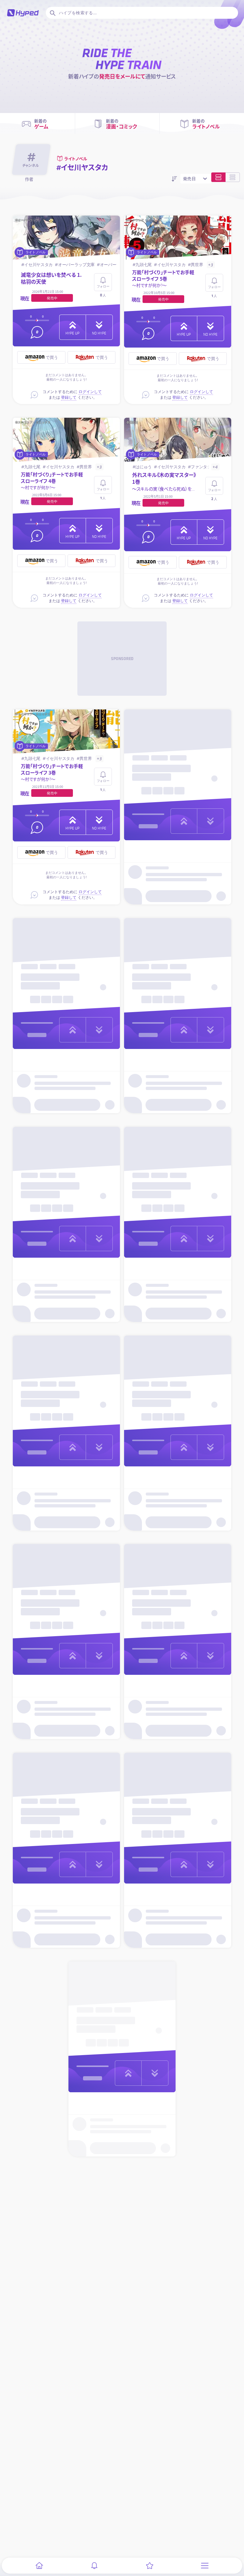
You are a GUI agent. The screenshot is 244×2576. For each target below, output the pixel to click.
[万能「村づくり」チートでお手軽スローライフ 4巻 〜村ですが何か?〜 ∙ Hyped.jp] (67, 440)
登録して (69, 397)
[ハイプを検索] (52, 13)
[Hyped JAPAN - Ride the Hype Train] (23, 13)
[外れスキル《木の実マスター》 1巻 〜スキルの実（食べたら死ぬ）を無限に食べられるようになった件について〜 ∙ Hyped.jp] (178, 440)
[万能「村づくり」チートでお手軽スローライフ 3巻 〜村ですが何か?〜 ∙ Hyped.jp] (67, 732)
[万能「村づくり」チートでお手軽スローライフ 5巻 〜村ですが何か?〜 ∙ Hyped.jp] (178, 238)
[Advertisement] (122, 659)
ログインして (90, 392)
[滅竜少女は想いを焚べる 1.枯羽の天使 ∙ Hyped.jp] (67, 238)
